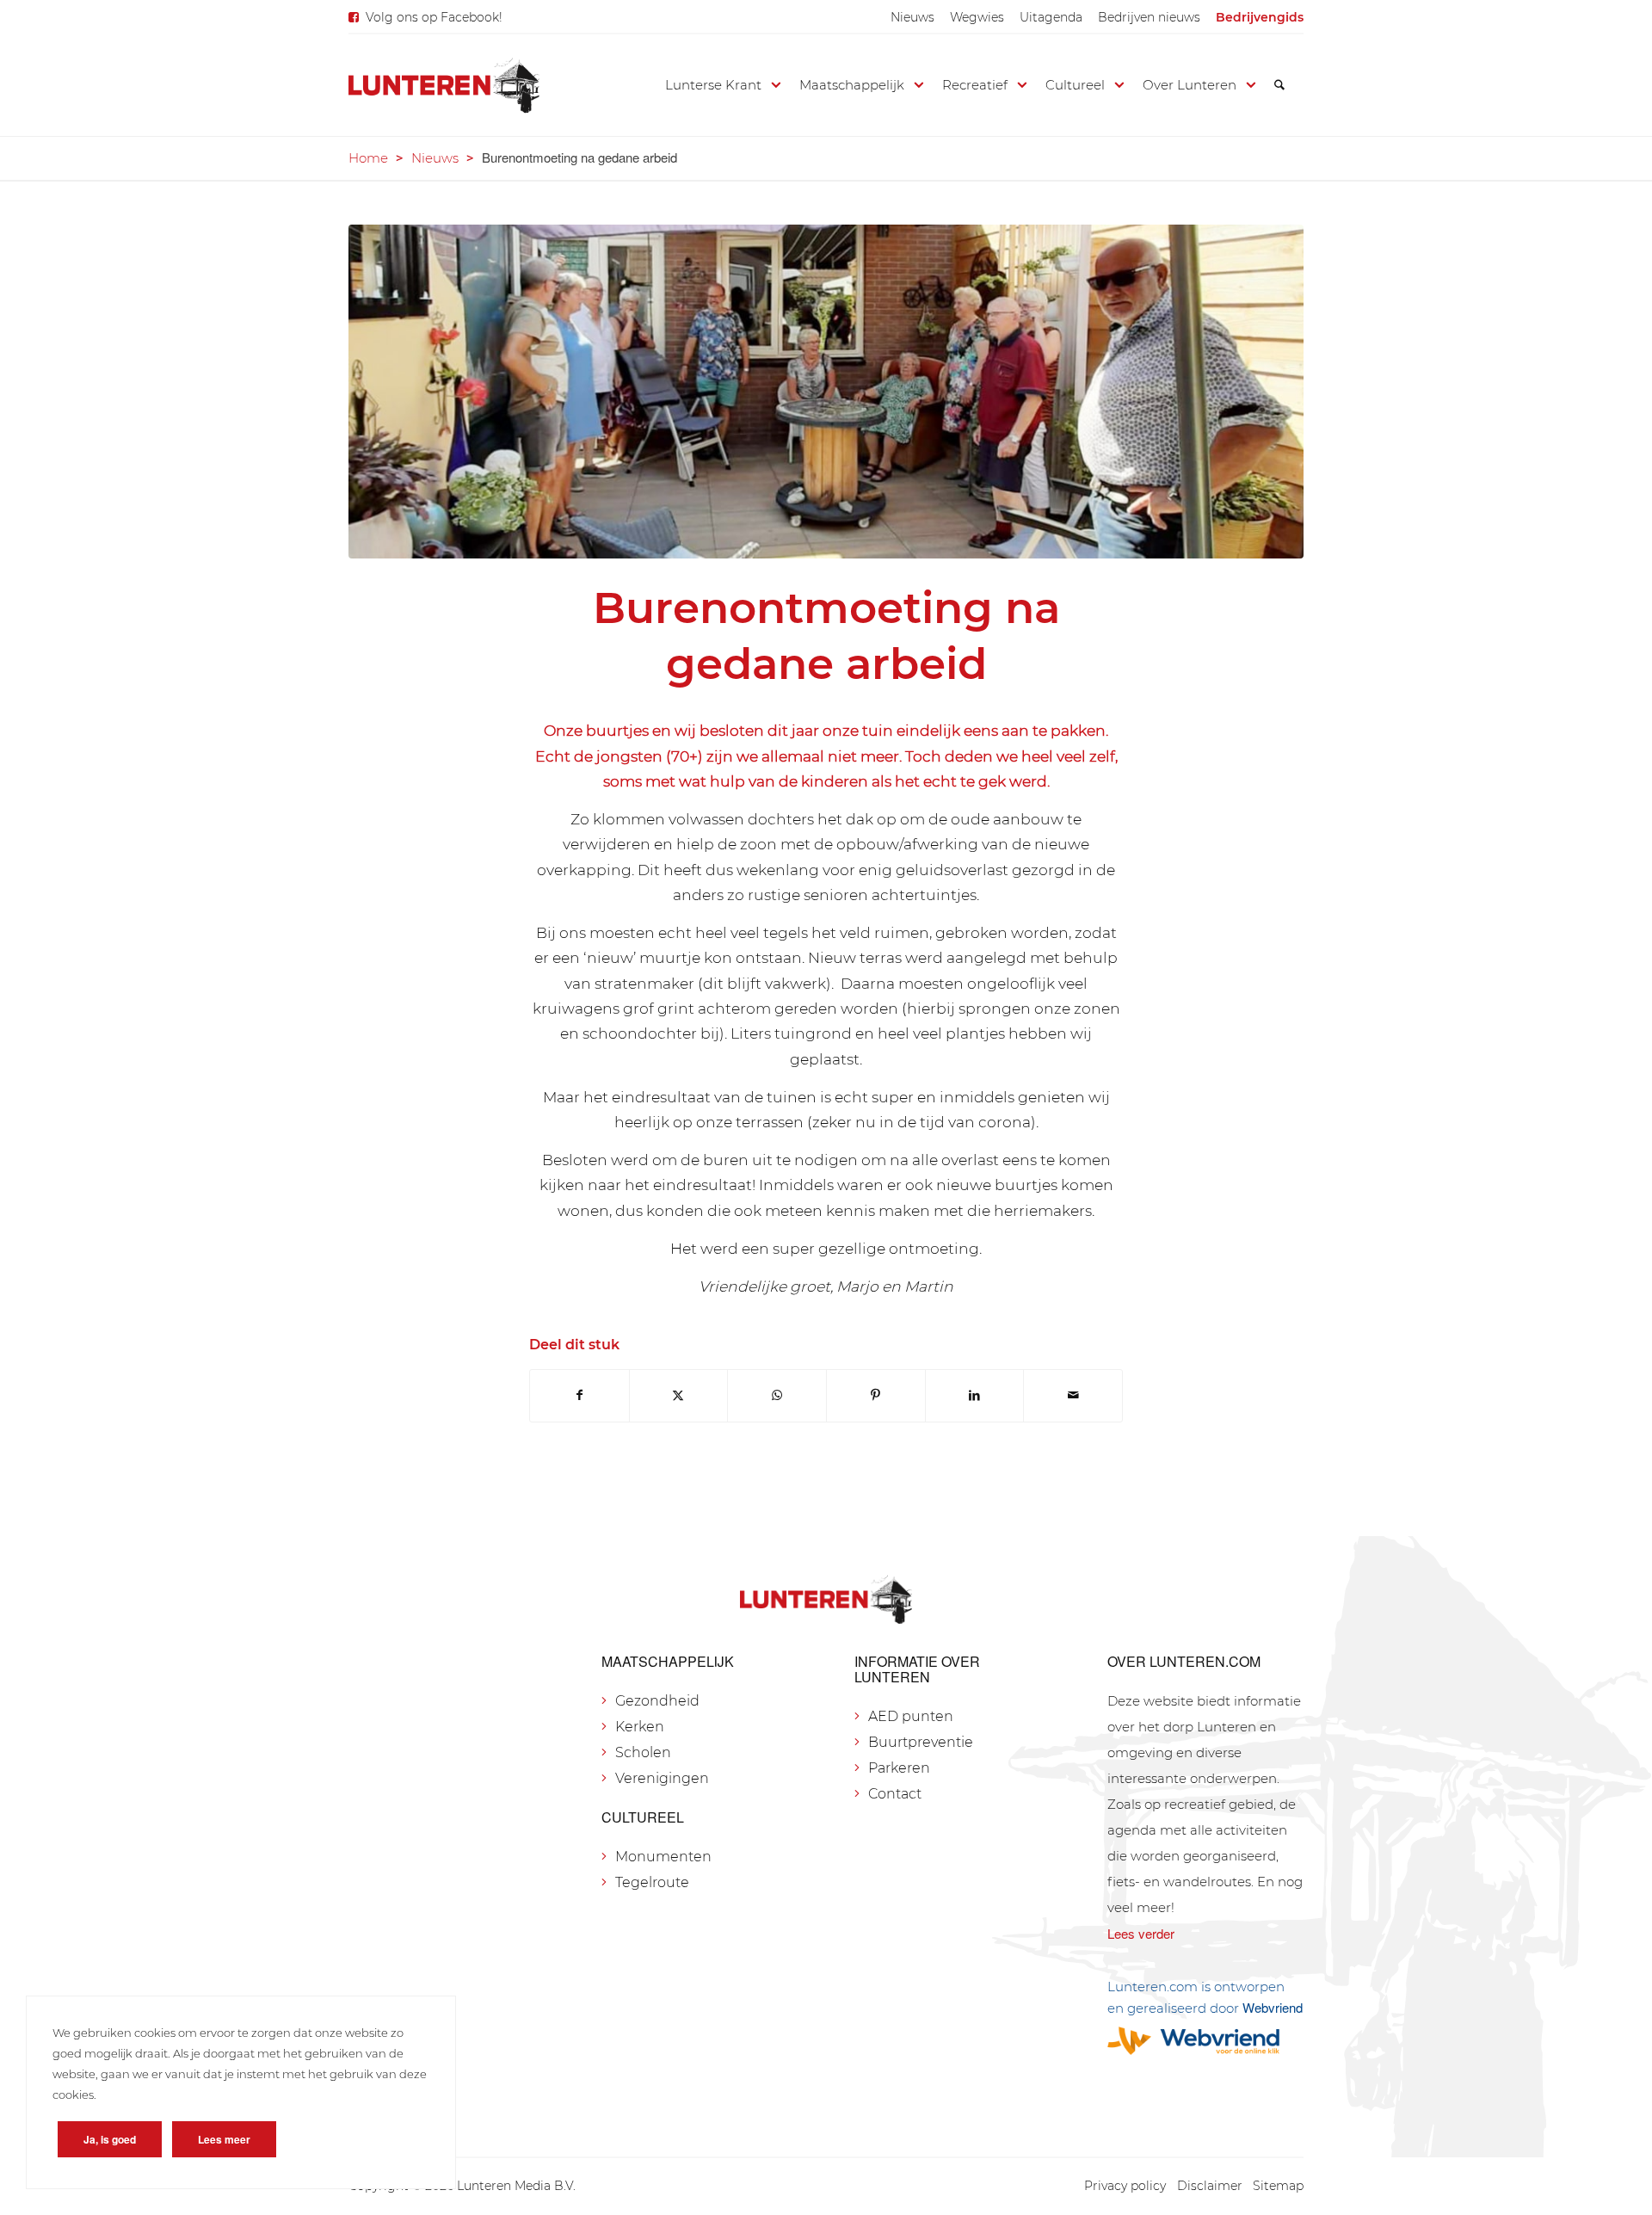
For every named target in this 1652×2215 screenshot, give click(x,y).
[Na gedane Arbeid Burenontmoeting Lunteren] (826, 392)
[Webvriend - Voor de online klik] (1205, 2041)
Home (368, 158)
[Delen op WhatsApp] (777, 1395)
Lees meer (224, 2139)
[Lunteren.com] (444, 85)
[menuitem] (912, 17)
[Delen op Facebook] (579, 1395)
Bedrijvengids (1260, 17)
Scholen (643, 1752)
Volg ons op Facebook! (434, 17)
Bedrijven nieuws (1149, 17)
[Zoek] (1279, 85)
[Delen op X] (679, 1395)
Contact (895, 1794)
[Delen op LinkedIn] (975, 1395)
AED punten (911, 1716)
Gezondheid (657, 1701)
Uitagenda (1051, 17)
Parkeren (899, 1768)
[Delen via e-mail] (1073, 1395)
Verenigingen (662, 1778)
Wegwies (977, 17)
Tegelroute (652, 1882)
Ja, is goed (110, 2139)
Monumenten (663, 1857)
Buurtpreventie (921, 1742)
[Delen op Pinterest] (876, 1395)
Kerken (640, 1727)
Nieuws (912, 17)
